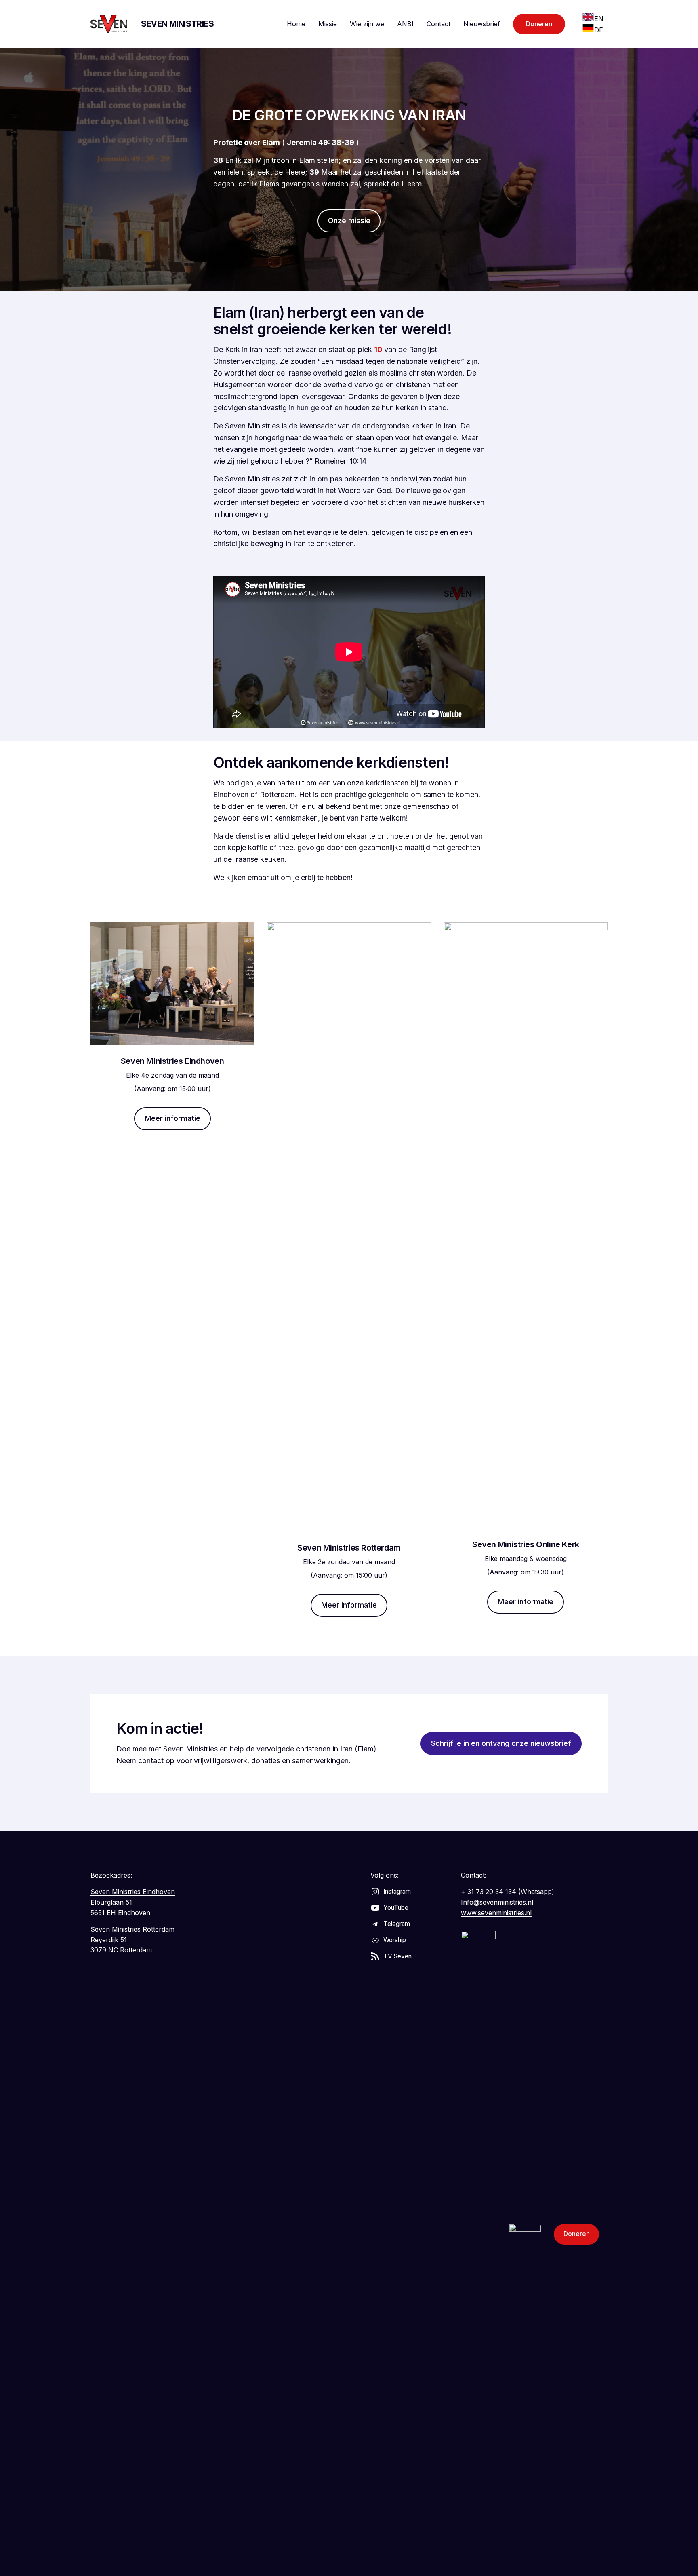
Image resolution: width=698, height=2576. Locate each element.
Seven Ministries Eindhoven (133, 1892)
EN (599, 19)
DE (599, 30)
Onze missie (349, 220)
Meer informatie (172, 1118)
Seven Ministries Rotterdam (132, 1929)
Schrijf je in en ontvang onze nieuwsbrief (501, 1743)
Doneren (539, 24)
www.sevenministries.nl (496, 1913)
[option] (593, 19)
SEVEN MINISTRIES (178, 24)
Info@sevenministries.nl (497, 1902)
